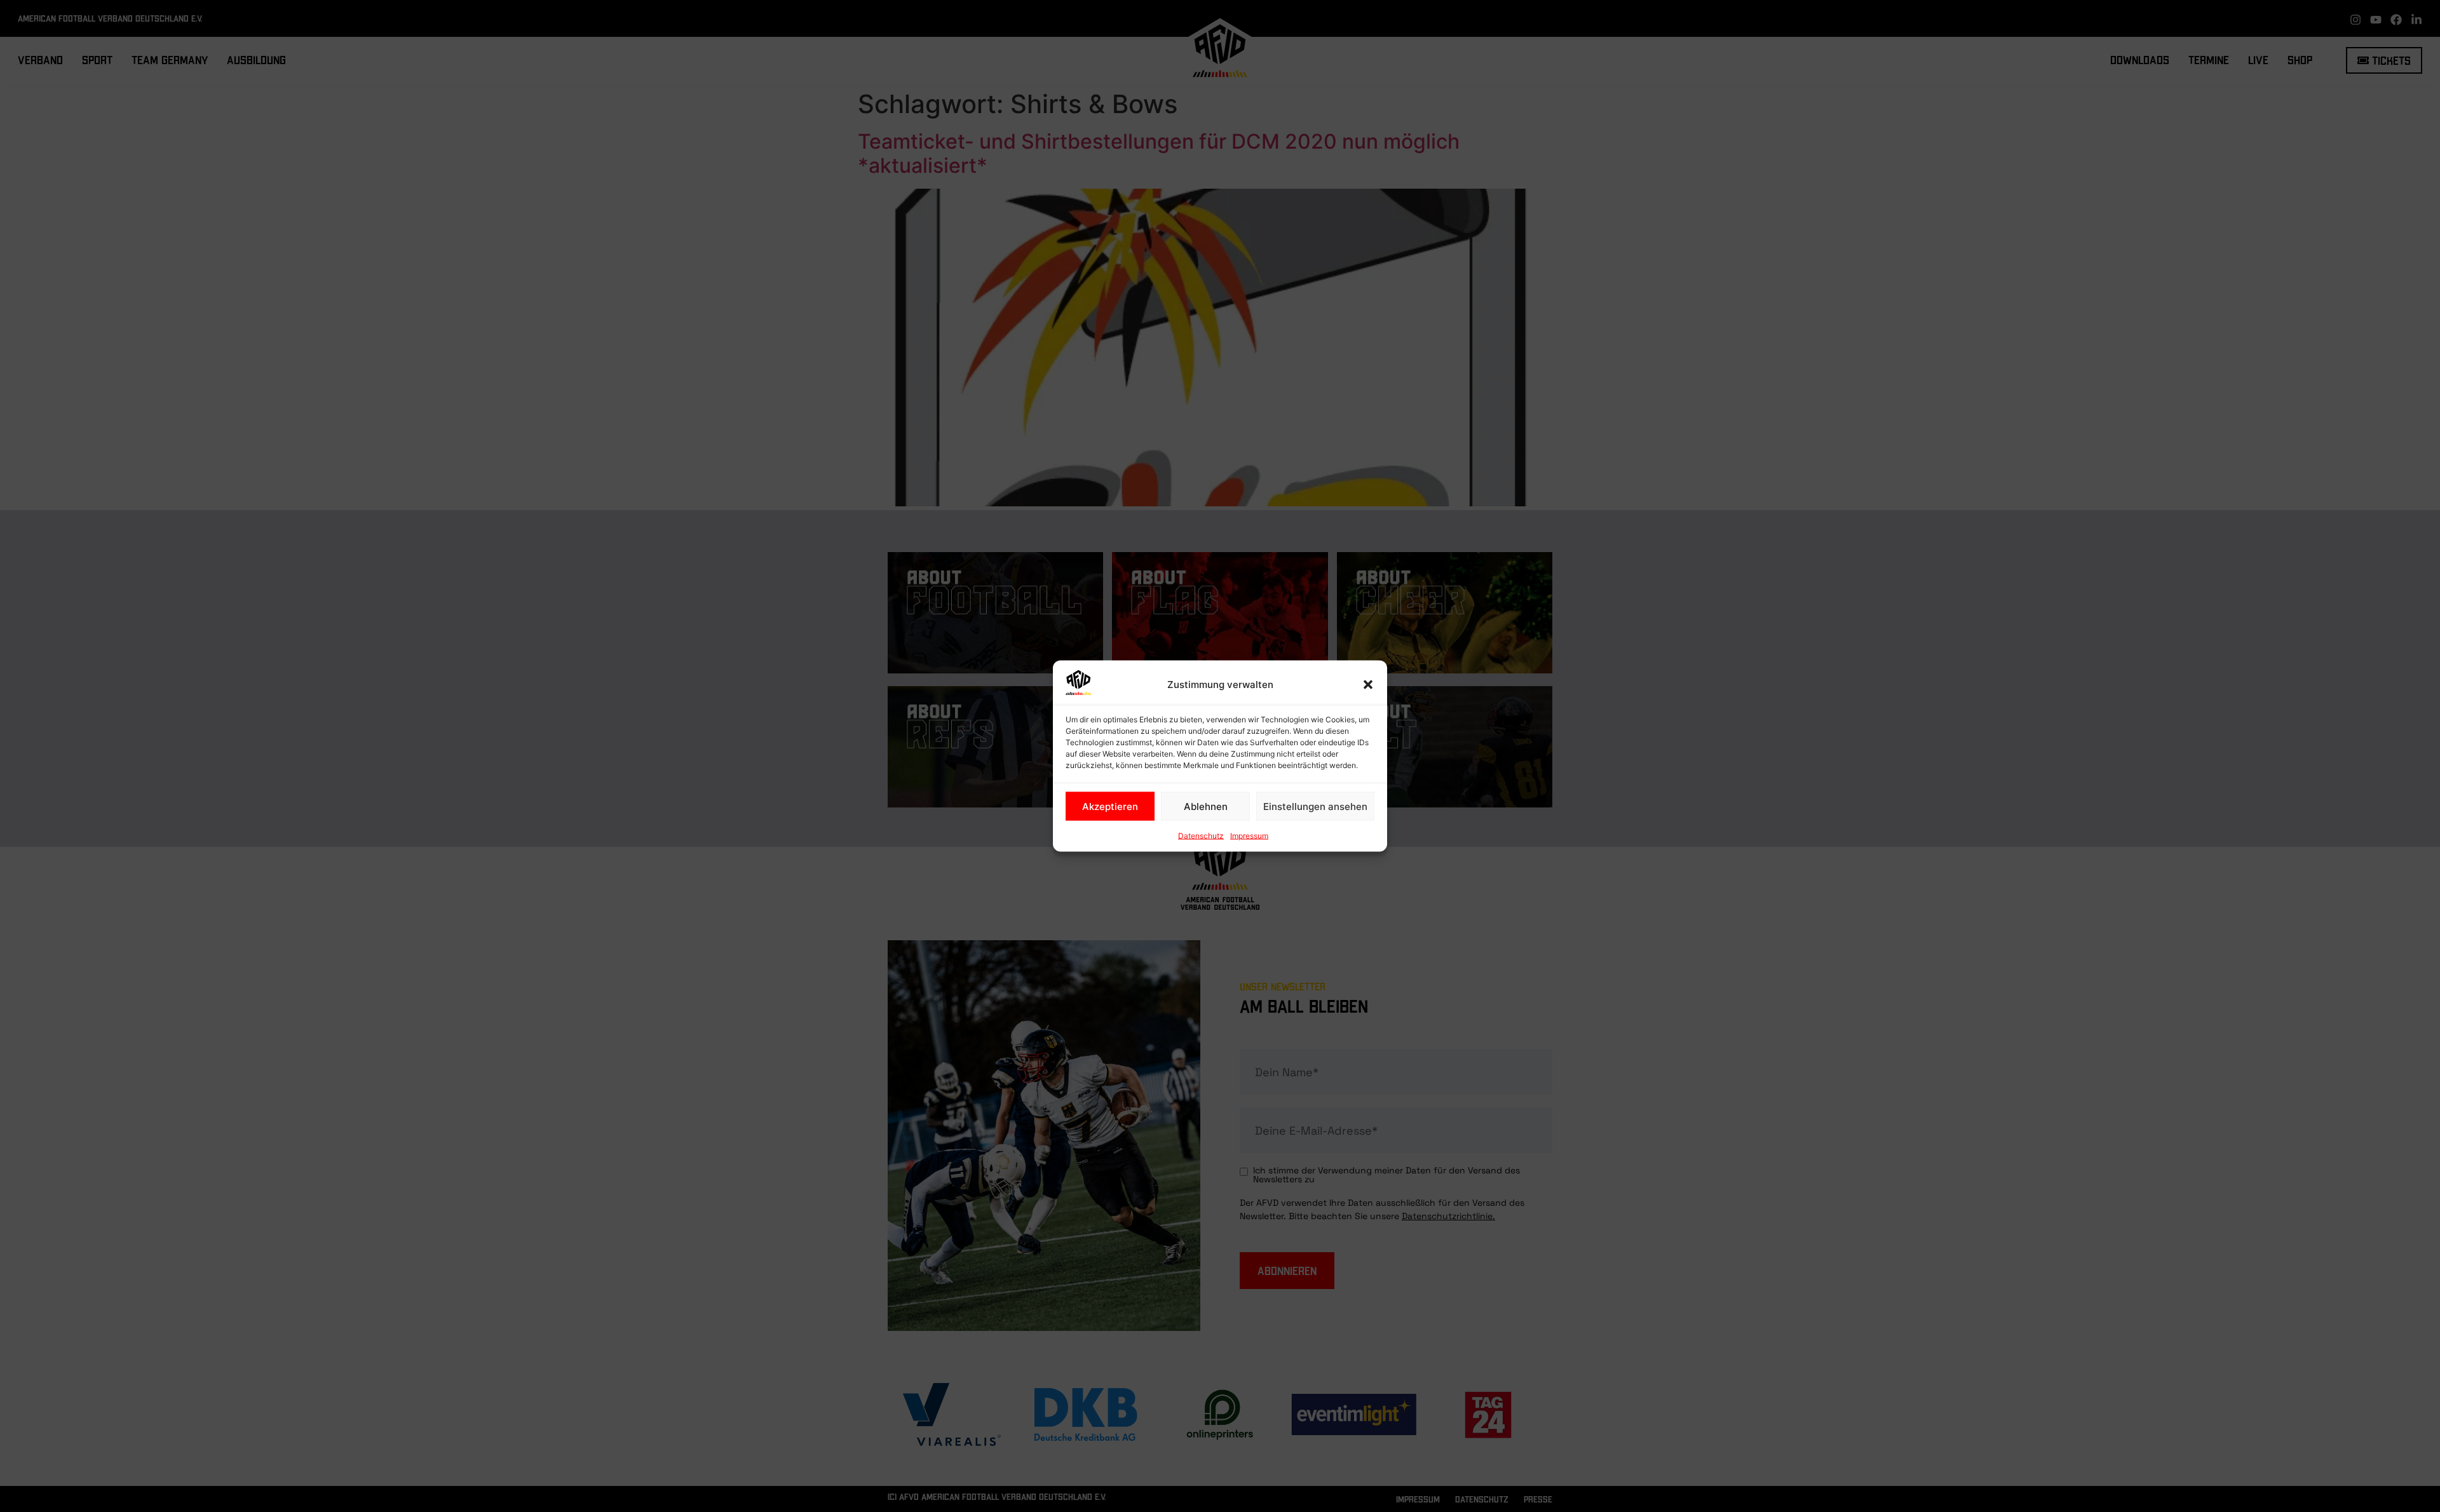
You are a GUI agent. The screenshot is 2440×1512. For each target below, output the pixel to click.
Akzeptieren (1110, 806)
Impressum (1249, 836)
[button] (1368, 685)
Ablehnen (1206, 806)
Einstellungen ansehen (1315, 806)
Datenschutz (1201, 836)
